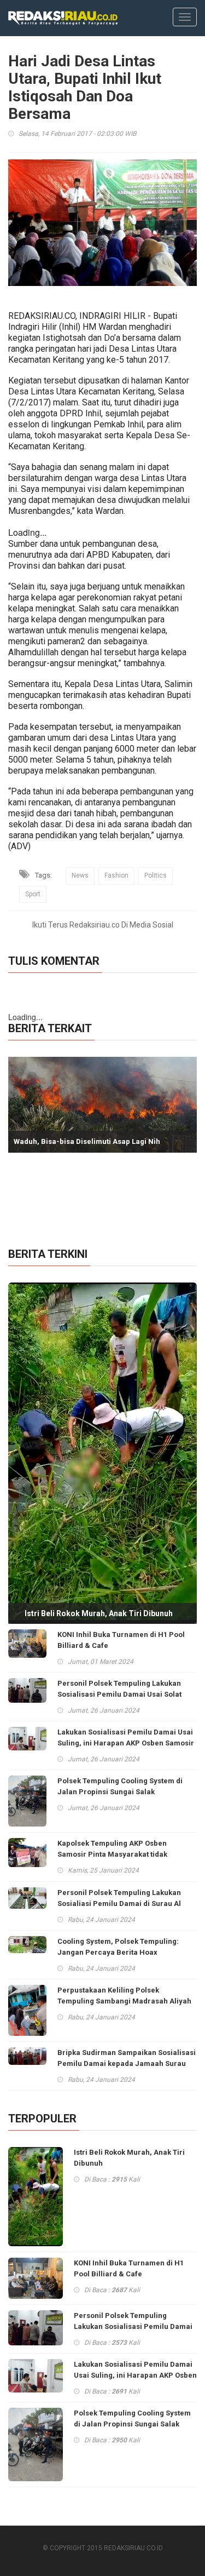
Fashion (116, 875)
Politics (156, 875)
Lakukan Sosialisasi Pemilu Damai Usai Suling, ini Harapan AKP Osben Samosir (126, 1738)
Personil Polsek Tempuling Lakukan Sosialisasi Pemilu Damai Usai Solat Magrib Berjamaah (119, 1694)
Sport (33, 894)
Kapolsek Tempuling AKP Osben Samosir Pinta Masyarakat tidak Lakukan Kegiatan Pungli (112, 1854)
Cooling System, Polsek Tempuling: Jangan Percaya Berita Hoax (118, 1947)
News (80, 875)
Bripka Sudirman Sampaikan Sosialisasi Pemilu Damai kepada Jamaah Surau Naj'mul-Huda (127, 2063)
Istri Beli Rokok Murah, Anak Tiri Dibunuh (99, 1613)
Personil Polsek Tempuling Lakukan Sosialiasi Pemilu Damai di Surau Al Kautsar (119, 1904)
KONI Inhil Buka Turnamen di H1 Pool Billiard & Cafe (121, 1640)
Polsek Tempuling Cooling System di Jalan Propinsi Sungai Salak (120, 1786)
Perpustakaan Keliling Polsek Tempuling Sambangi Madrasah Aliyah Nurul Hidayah (124, 2001)
